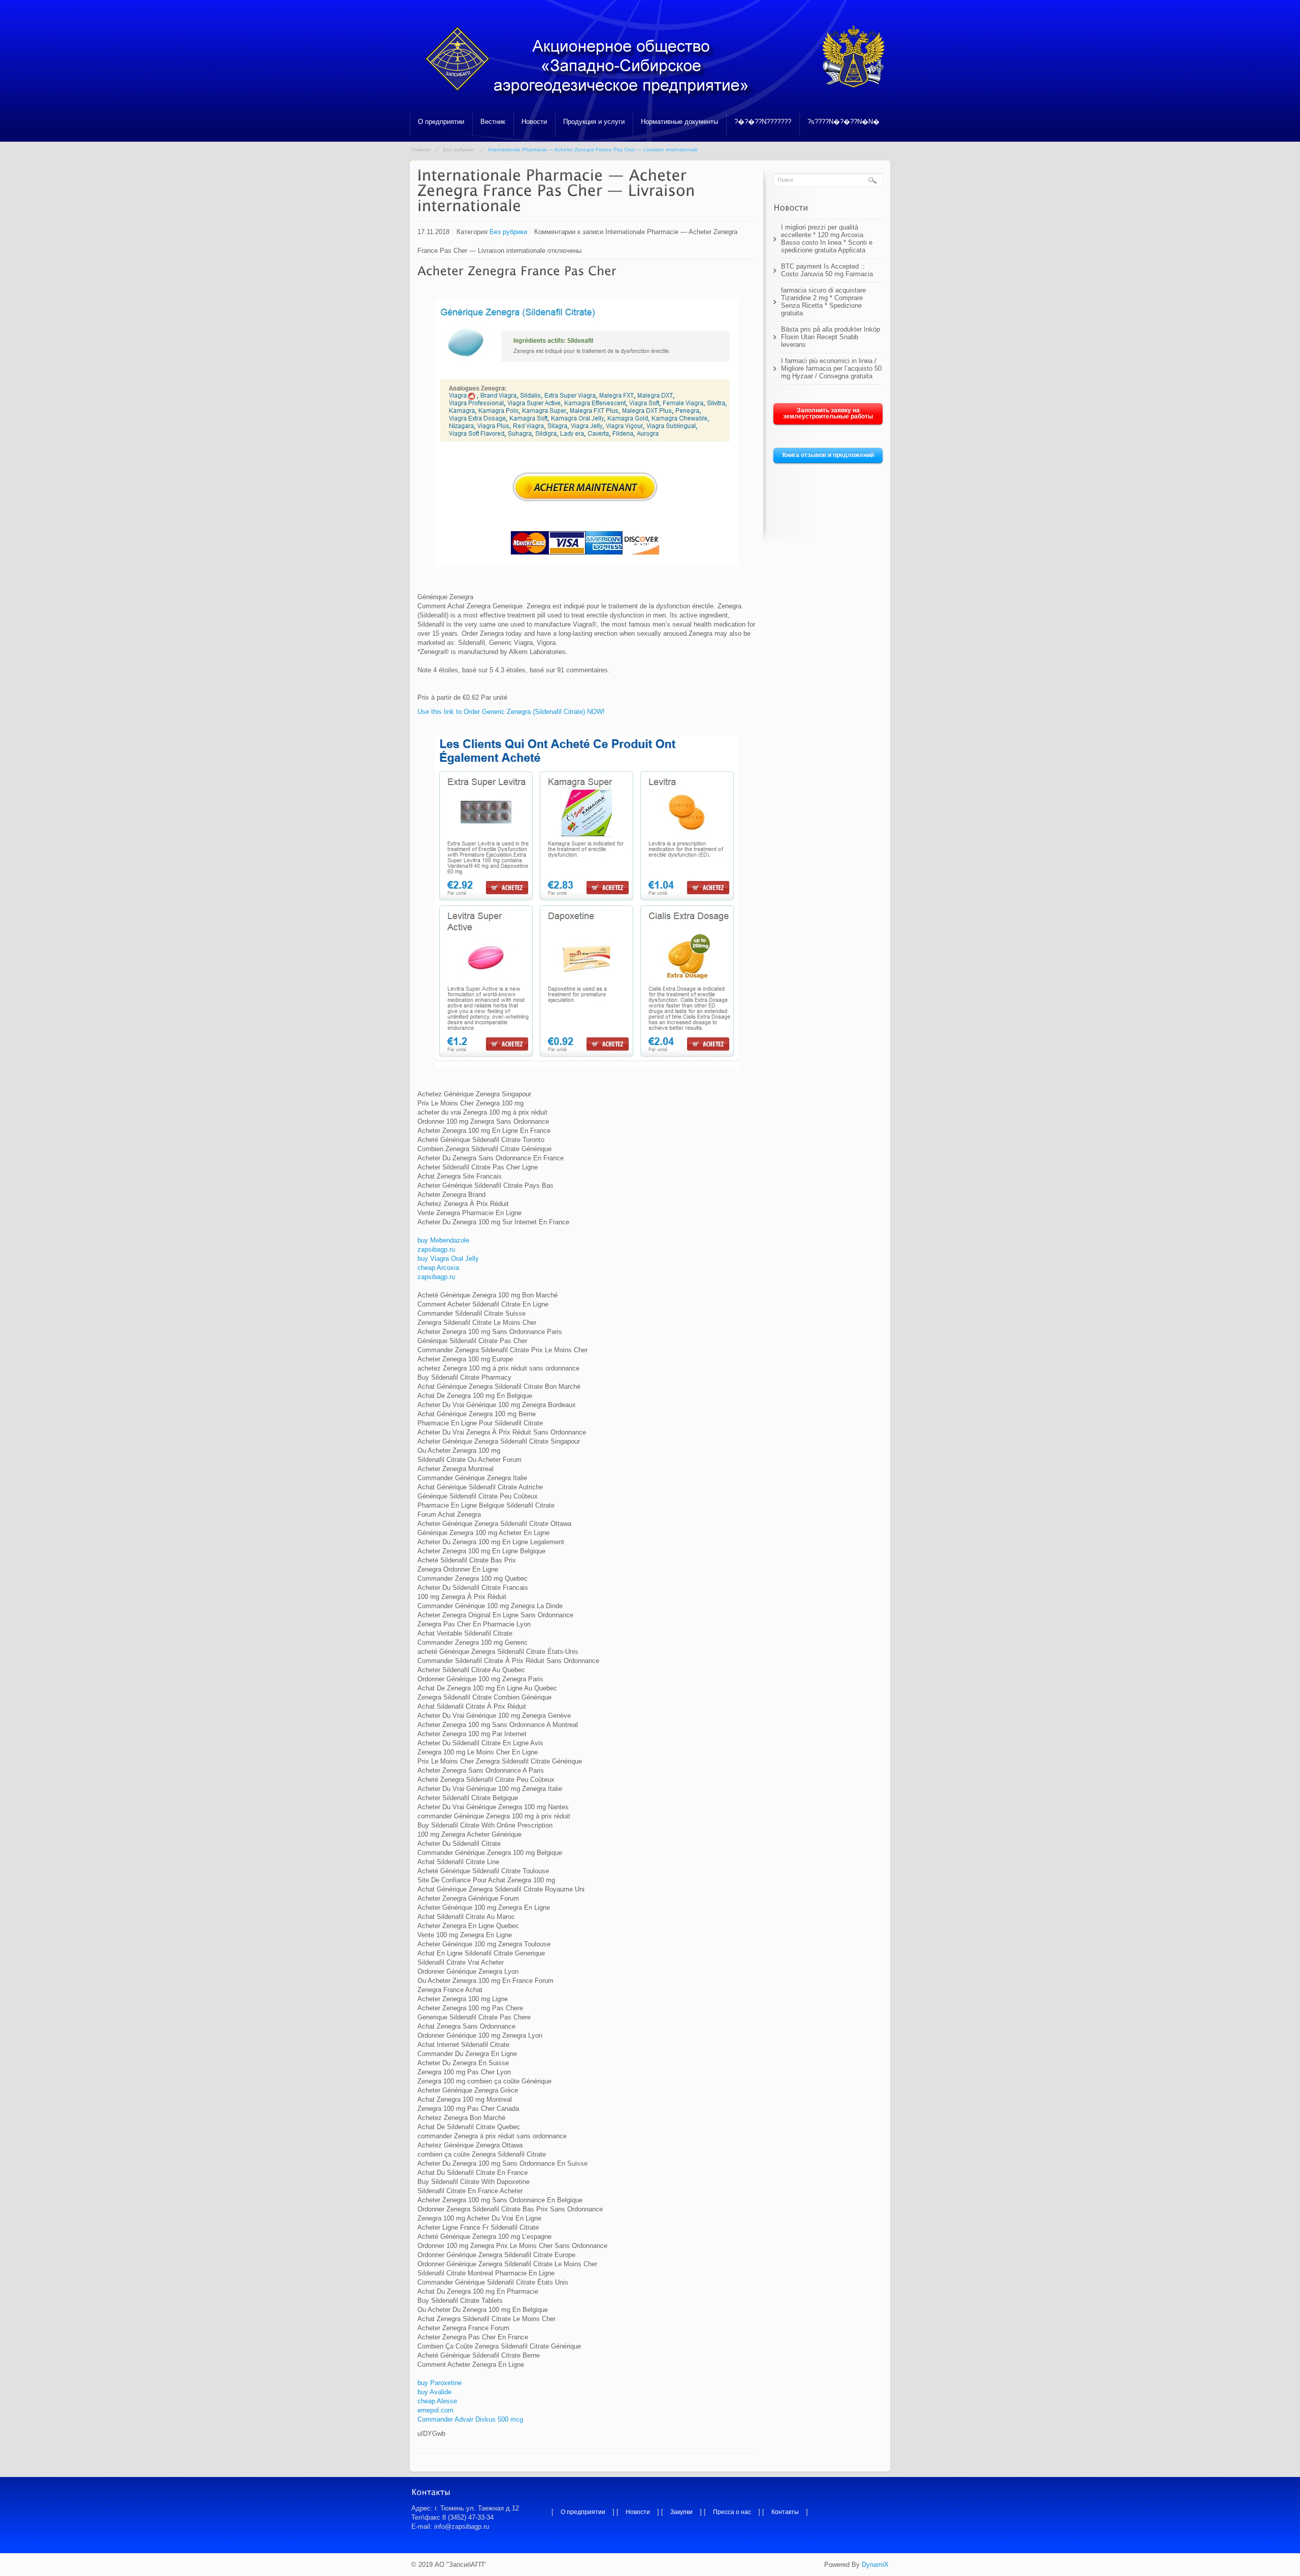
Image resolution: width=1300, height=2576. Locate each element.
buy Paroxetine (440, 2383)
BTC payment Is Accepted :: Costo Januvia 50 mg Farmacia (827, 270)
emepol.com (435, 2410)
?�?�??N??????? (763, 122)
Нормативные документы (679, 122)
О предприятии (441, 122)
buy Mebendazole (443, 1240)
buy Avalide (434, 2392)
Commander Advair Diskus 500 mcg (470, 2419)
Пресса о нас (732, 2512)
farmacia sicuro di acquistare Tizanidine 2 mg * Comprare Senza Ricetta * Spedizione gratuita (823, 302)
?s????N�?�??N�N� (843, 122)
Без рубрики (459, 150)
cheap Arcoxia (438, 1268)
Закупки (681, 2512)
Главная (421, 150)
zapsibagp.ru (436, 1249)
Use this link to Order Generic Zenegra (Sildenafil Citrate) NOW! (511, 712)
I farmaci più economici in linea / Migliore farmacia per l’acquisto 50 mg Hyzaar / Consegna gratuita (831, 368)
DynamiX (875, 2565)
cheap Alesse (437, 2401)
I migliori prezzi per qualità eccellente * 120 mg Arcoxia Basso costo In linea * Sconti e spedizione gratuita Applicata (827, 239)
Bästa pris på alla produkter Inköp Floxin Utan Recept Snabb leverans (831, 337)
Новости (534, 122)
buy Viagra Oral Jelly (448, 1259)
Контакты (785, 2512)
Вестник (493, 122)
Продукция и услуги (594, 122)
